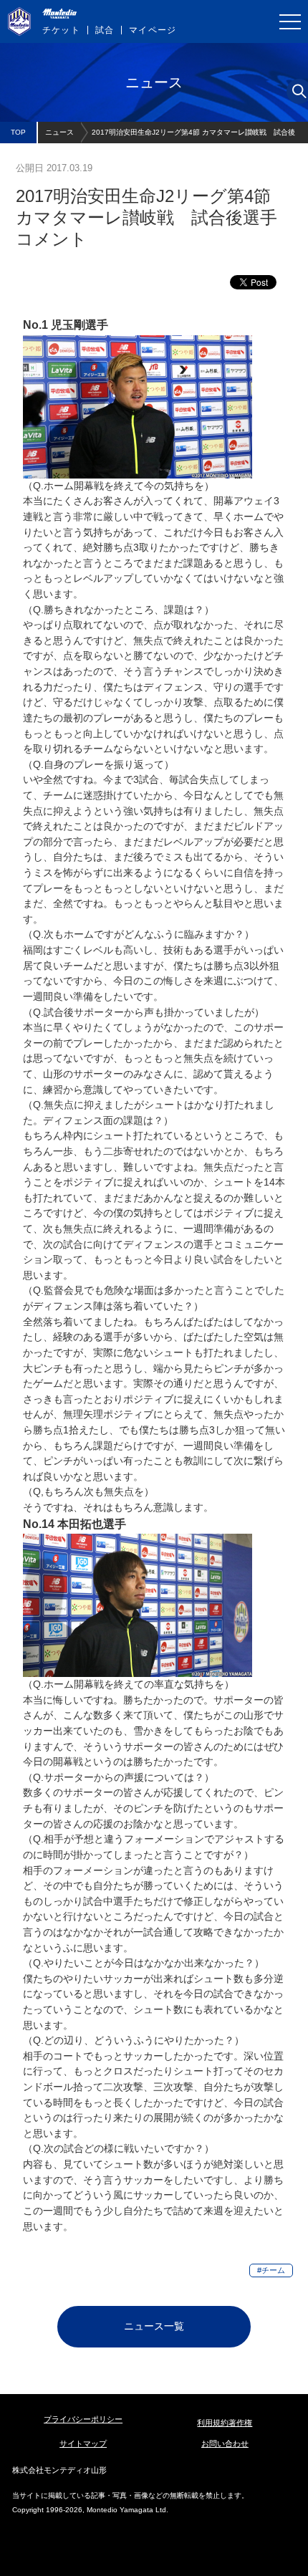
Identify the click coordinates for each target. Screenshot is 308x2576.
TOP (18, 132)
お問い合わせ (225, 2443)
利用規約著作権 (225, 2423)
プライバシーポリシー (83, 2419)
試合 (105, 30)
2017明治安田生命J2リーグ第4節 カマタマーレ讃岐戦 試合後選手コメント (193, 136)
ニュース (59, 132)
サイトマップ (83, 2443)
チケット (61, 30)
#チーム (271, 2270)
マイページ (153, 30)
